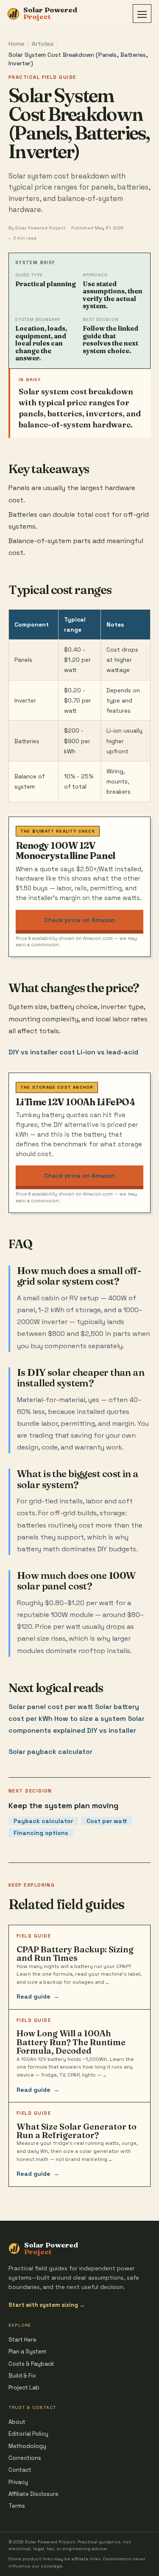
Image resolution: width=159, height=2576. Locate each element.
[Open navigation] (142, 14)
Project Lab (24, 2388)
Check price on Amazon (79, 920)
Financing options (41, 1833)
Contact (20, 2470)
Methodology (27, 2446)
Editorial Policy (28, 2434)
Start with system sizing (47, 2305)
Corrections (25, 2458)
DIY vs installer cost (42, 1052)
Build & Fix (22, 2376)
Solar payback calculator (50, 1752)
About (17, 2422)
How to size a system (90, 1719)
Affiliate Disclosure (33, 2494)
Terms (17, 2506)
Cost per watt (107, 1821)
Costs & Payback (31, 2364)
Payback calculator (43, 1821)
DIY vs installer (112, 1730)
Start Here (22, 2340)
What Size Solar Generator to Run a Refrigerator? (77, 2131)
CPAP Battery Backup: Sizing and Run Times (75, 1954)
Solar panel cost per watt (51, 1707)
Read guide (38, 1996)
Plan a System (27, 2352)
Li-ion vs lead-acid (107, 1052)
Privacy (18, 2482)
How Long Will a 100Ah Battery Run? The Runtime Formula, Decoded (71, 2042)
